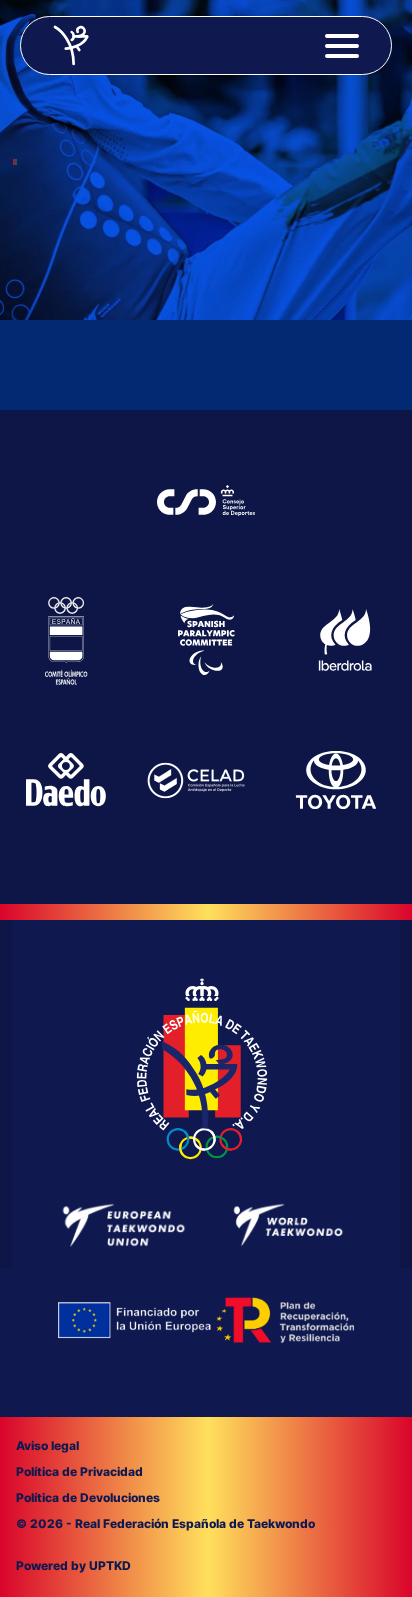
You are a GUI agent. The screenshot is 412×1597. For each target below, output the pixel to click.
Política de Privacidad (79, 1471)
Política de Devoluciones (88, 1497)
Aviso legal (47, 1445)
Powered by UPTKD (73, 1565)
